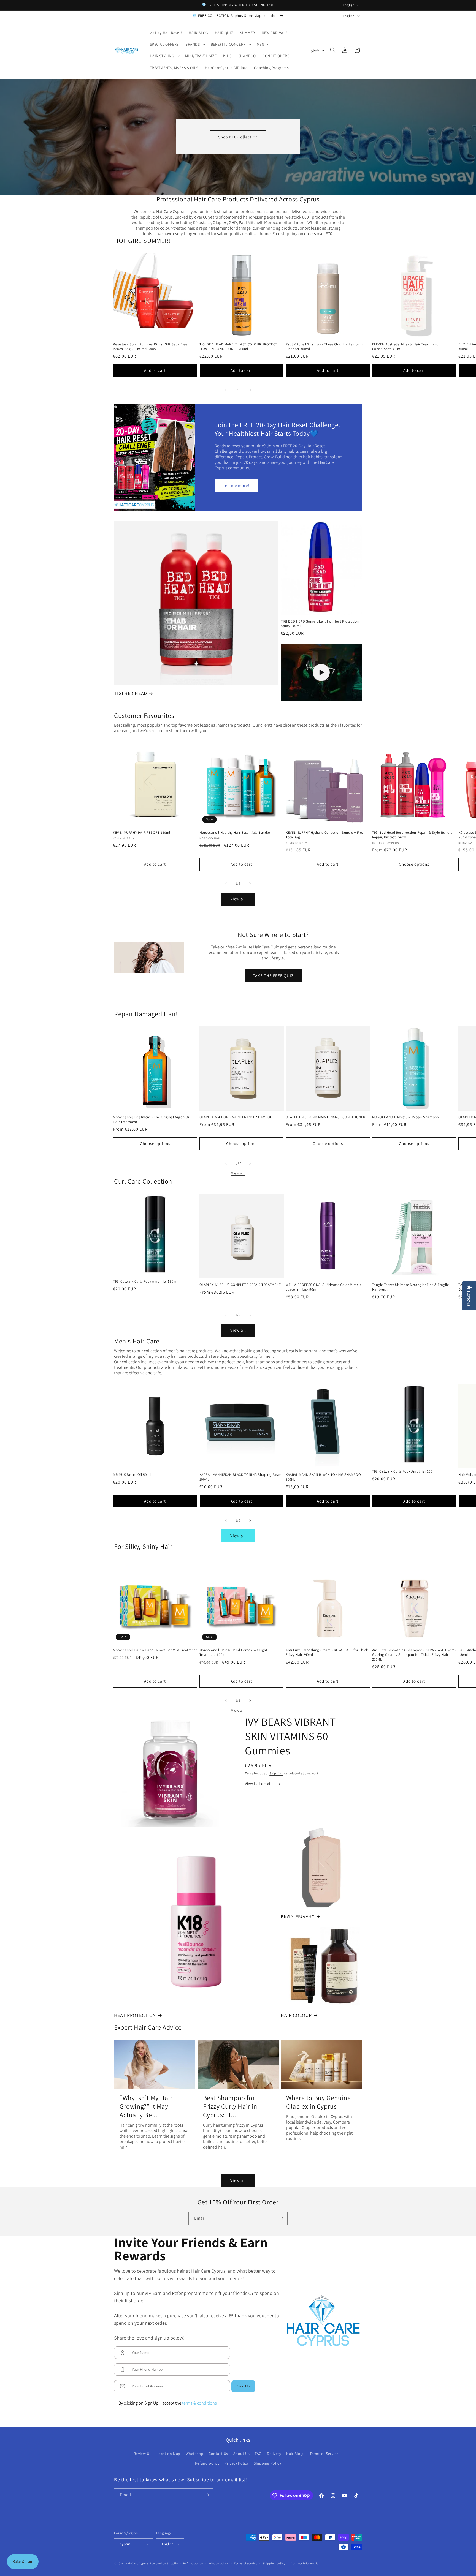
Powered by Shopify (164, 2563)
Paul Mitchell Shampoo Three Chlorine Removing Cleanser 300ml (325, 347)
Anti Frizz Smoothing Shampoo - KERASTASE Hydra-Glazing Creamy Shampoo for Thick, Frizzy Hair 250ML (414, 1655)
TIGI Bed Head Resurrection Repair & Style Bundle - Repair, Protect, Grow (413, 835)
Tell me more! (236, 485)
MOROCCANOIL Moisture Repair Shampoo (406, 1117)
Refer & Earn (23, 2562)
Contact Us (218, 2454)
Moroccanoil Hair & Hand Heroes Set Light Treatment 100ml (233, 1652)
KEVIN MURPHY (297, 1916)
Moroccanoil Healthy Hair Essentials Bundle (235, 833)
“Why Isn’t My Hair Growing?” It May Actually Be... (146, 2106)
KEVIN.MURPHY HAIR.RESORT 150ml (142, 833)
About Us (242, 2454)
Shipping (276, 1773)
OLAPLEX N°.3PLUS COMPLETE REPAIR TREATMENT (240, 1285)
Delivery (274, 2454)
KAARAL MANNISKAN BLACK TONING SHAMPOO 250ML (323, 1477)
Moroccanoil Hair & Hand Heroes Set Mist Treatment (155, 1650)
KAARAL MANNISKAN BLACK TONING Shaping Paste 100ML (240, 1477)
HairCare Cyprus (137, 2563)
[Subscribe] (281, 2218)
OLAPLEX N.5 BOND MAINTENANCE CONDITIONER (325, 1117)
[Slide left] (226, 390)
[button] (195, 44)
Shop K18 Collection (238, 137)
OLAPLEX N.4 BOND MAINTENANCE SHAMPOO (236, 1117)
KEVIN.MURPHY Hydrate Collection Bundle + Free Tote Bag (325, 835)
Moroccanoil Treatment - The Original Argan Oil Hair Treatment (152, 1120)
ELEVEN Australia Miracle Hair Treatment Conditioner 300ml (405, 347)
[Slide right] (250, 390)
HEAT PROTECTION (135, 2015)
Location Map (168, 2454)
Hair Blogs (295, 2454)
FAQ (258, 2454)
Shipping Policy (267, 2463)
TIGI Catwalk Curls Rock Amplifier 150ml (145, 1282)
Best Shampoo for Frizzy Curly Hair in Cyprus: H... (230, 2106)
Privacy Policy (236, 2463)
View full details (260, 1784)
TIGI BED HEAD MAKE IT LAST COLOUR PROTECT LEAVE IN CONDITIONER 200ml (239, 347)
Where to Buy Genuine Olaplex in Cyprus (318, 2102)
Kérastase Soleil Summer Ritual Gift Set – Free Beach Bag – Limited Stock (150, 347)
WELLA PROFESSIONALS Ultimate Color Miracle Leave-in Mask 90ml (324, 1287)
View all (238, 400)
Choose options (414, 864)
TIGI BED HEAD (131, 693)
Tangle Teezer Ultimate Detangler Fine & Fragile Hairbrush (411, 1287)
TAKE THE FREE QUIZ (273, 975)
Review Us (142, 2454)
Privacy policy (218, 2563)
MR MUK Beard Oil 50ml (132, 1475)
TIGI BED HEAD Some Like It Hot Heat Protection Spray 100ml (320, 624)
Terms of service (245, 2563)
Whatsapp (195, 2454)
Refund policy (207, 2463)
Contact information (306, 2563)
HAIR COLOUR (296, 2015)
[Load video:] (321, 672)
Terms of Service (324, 2454)
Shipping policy (274, 2563)
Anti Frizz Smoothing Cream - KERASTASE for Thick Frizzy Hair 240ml (327, 1652)
